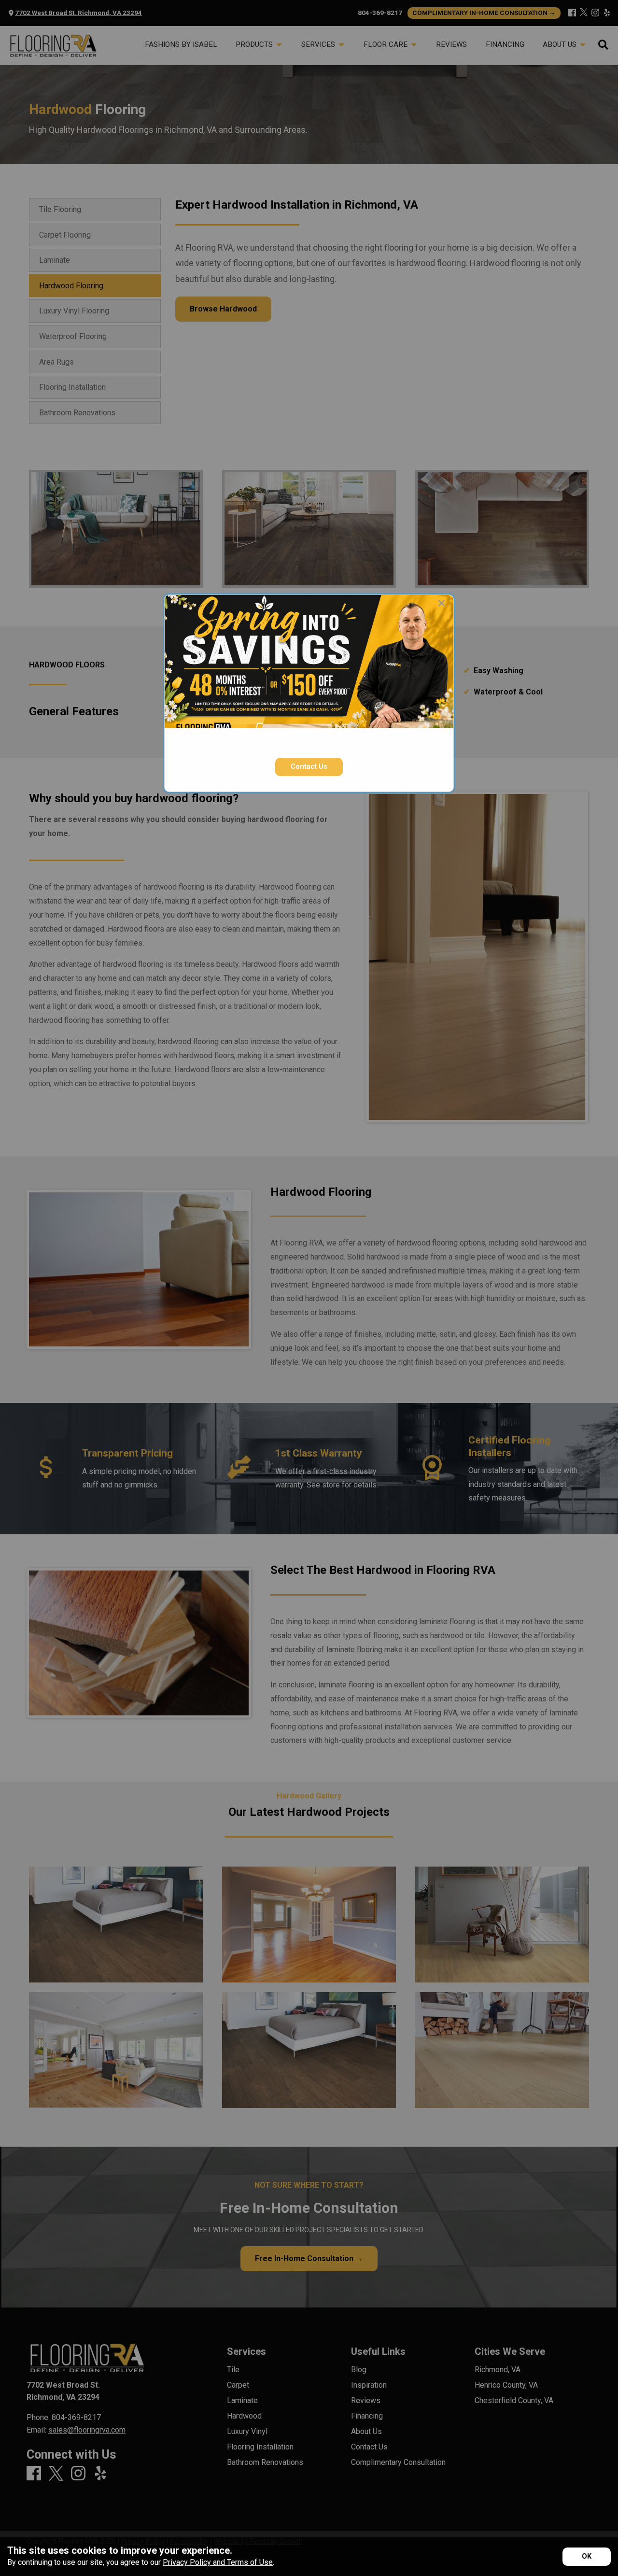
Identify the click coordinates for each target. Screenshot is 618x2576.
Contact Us (309, 767)
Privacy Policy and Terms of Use (218, 2562)
